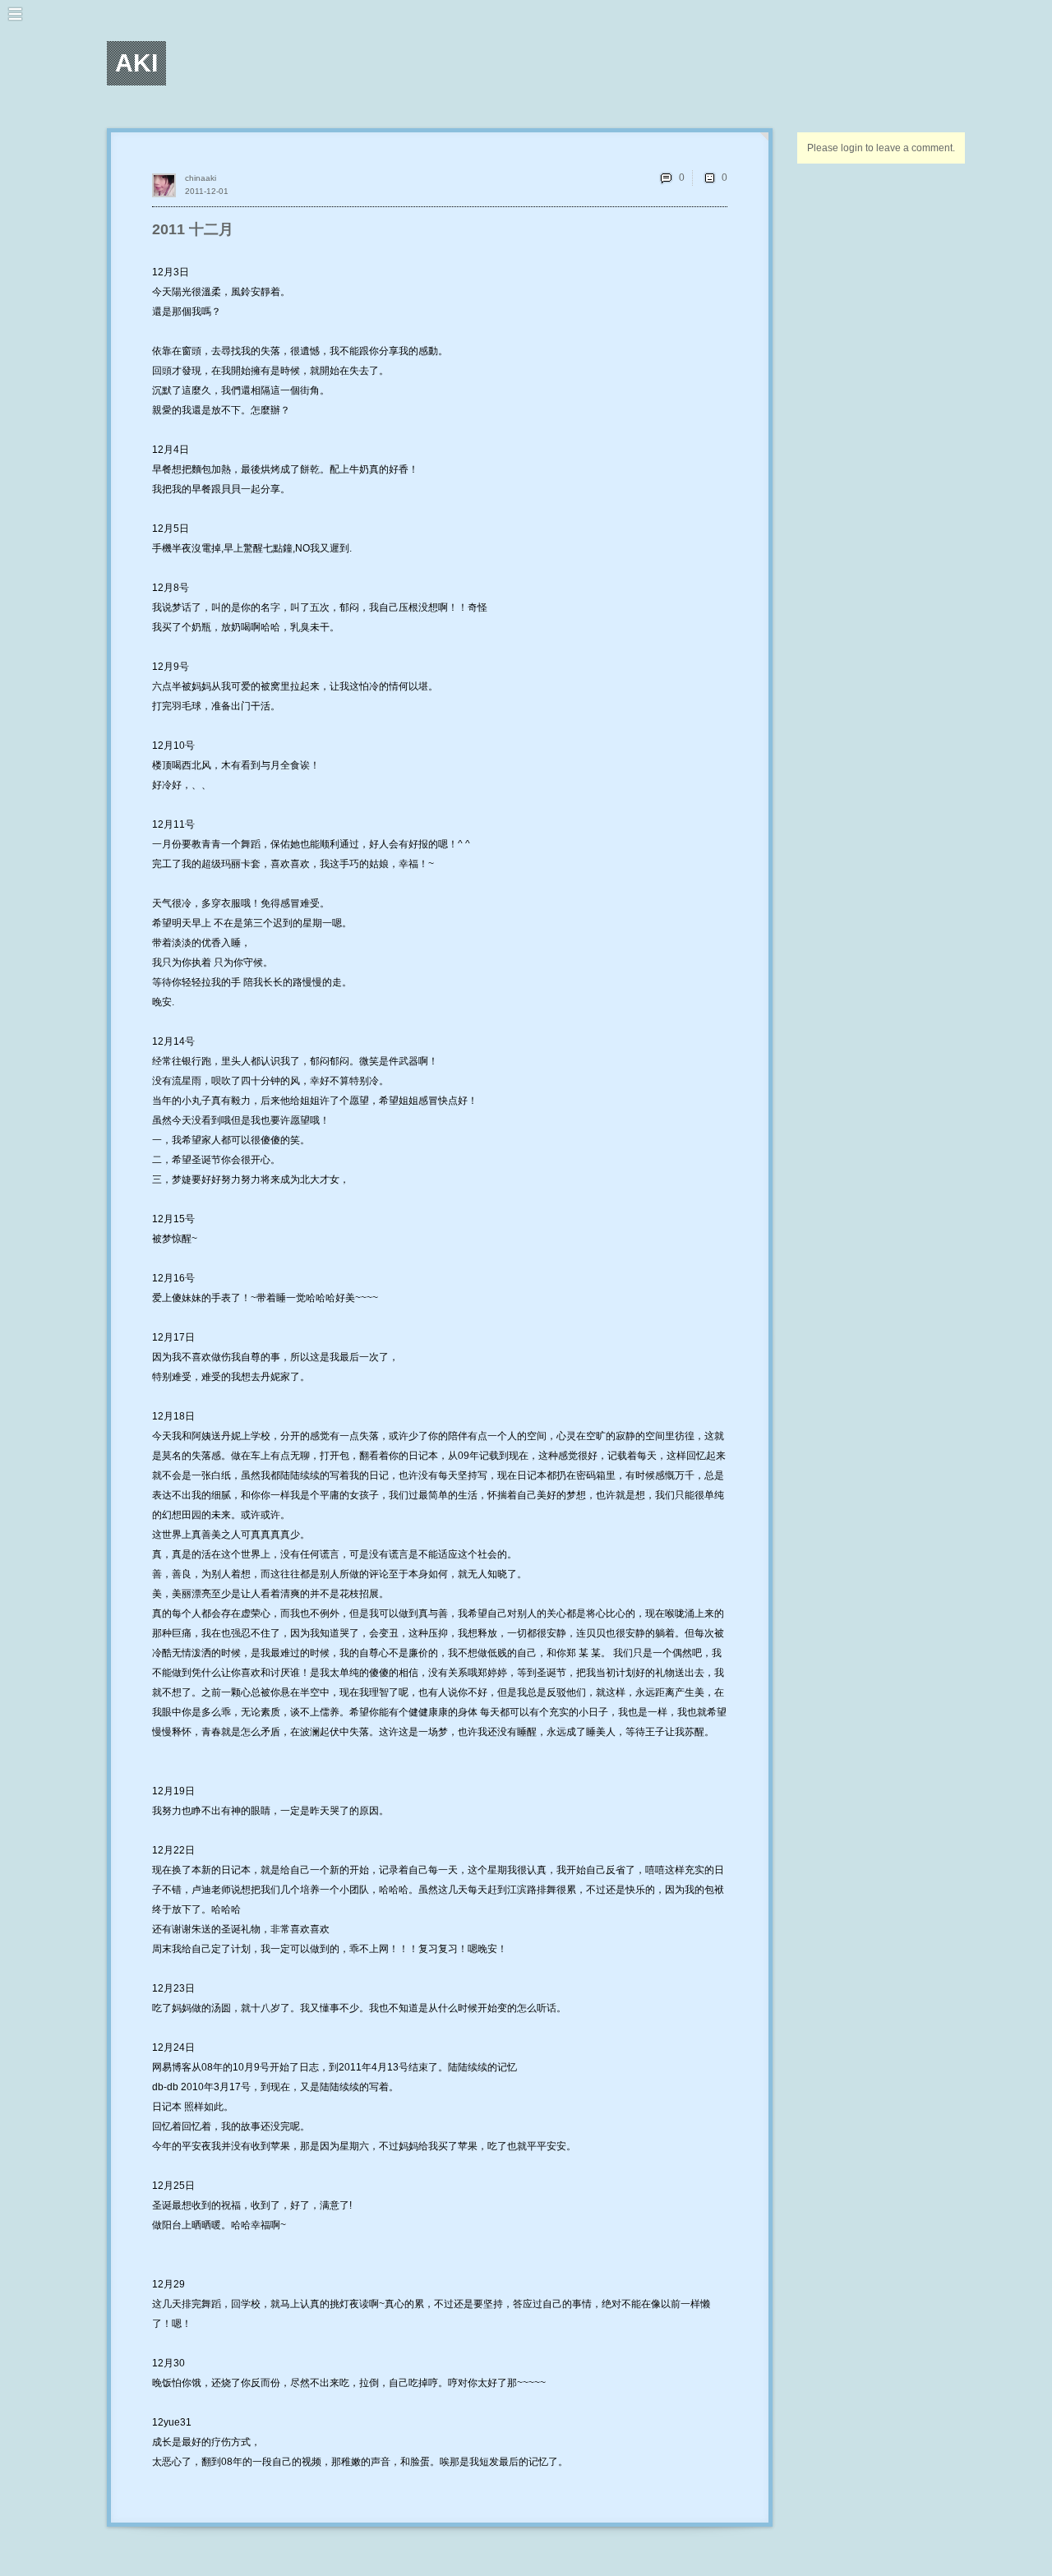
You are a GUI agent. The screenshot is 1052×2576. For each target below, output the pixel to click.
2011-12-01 (207, 191)
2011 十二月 (193, 229)
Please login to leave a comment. (881, 148)
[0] (709, 178)
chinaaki (201, 178)
